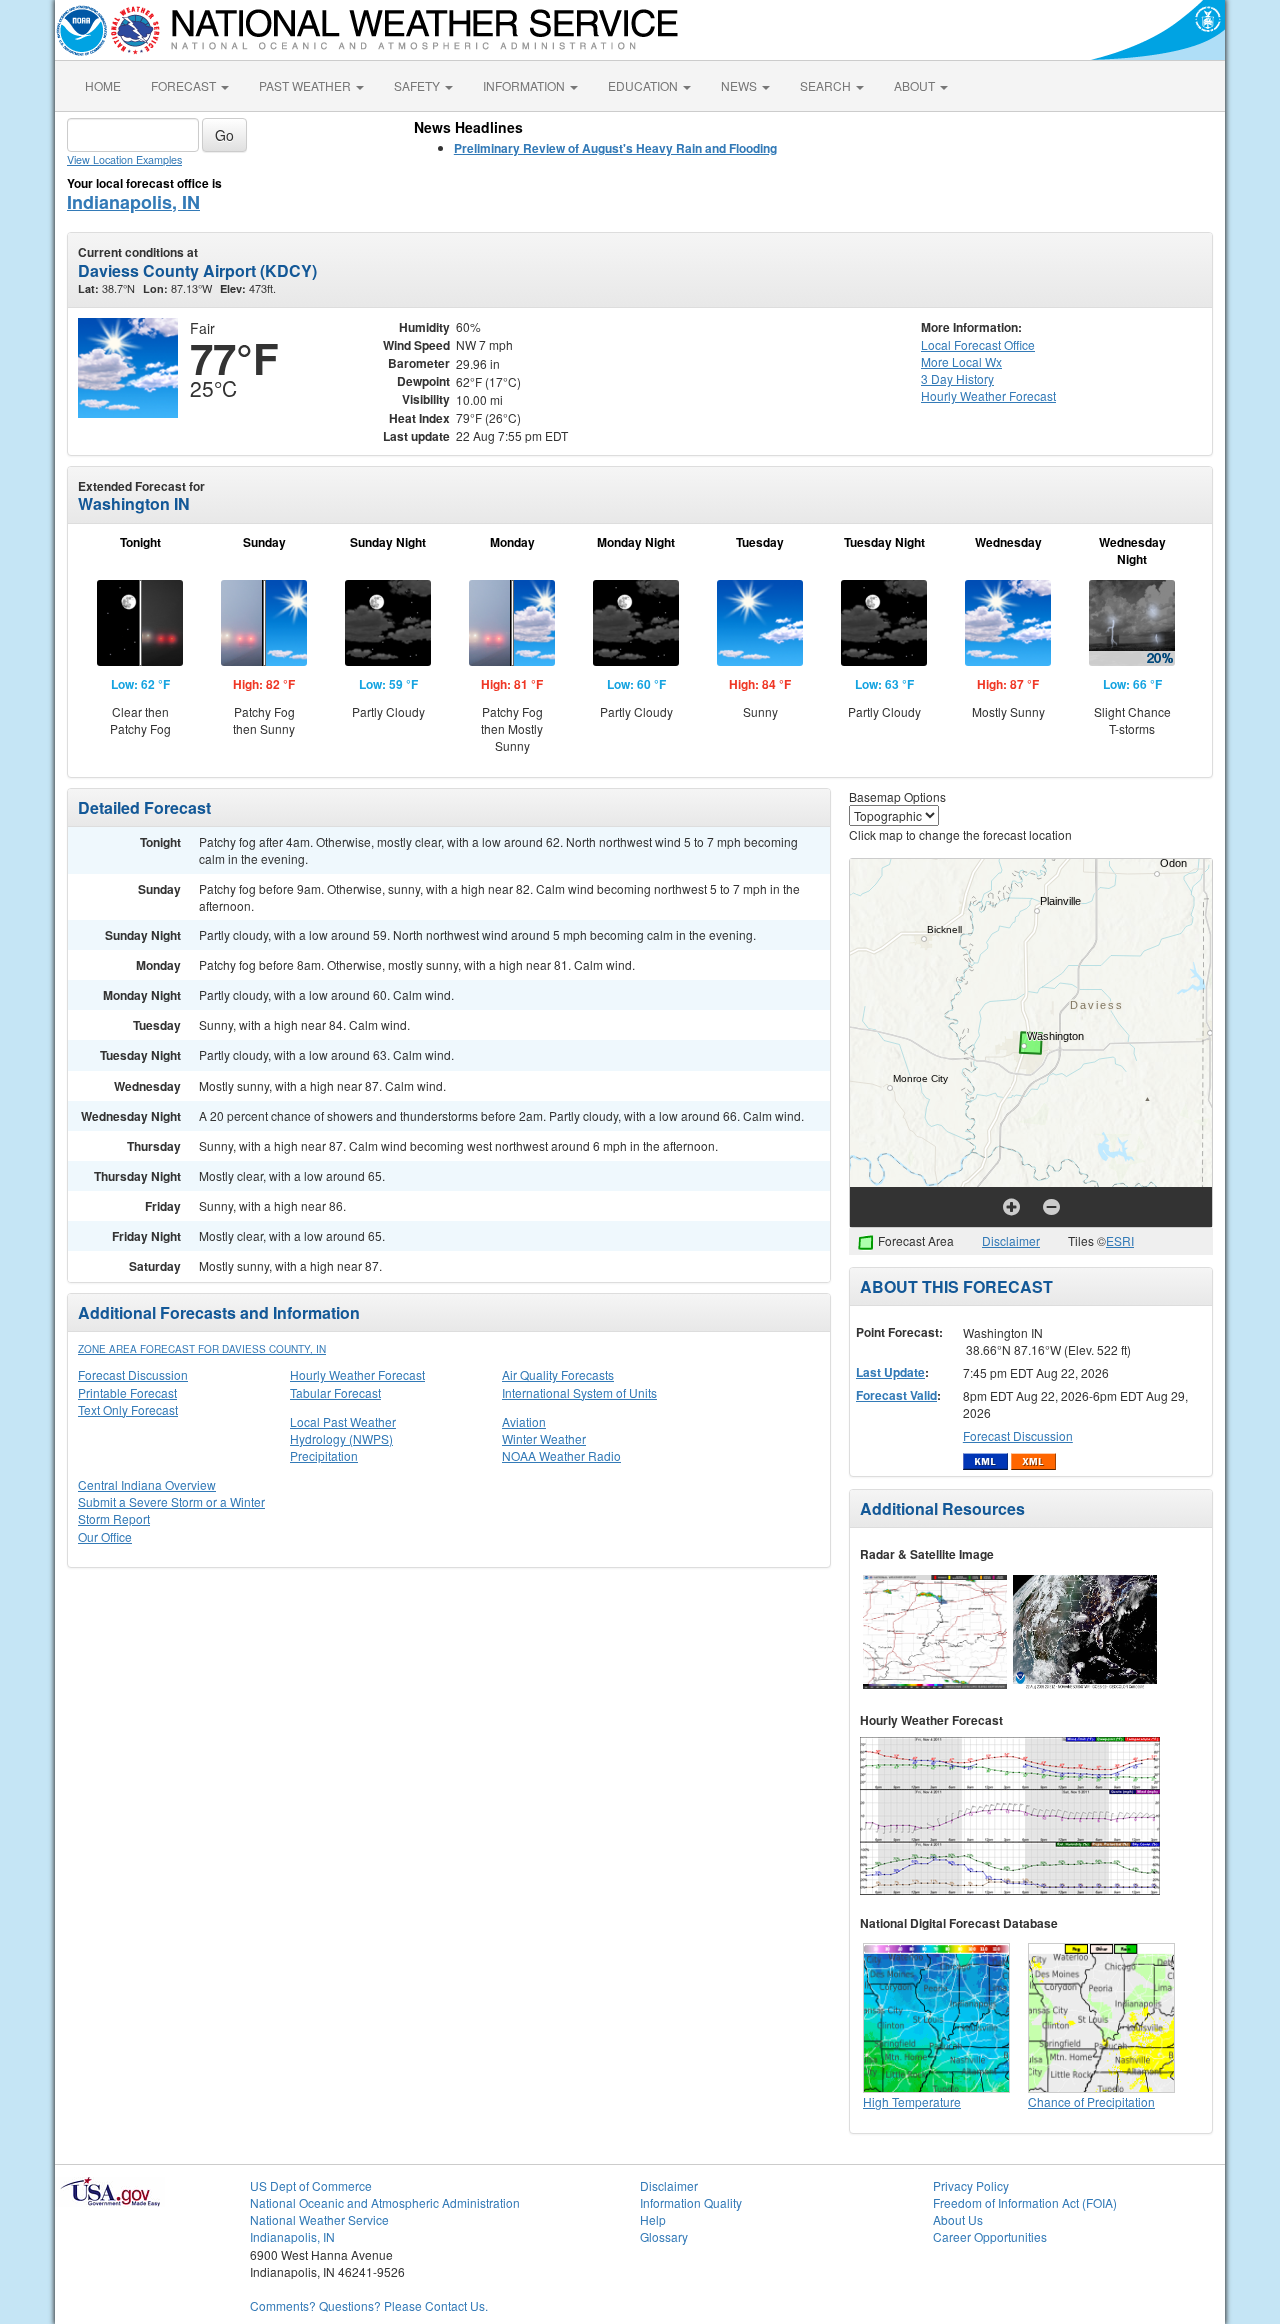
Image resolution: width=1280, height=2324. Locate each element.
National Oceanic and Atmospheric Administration (385, 2202)
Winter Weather (544, 1438)
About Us (958, 2219)
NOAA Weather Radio (561, 1455)
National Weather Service (319, 2219)
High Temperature (912, 2101)
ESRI (1120, 1240)
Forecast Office (978, 344)
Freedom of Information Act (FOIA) (1025, 2202)
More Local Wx (961, 361)
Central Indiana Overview (147, 1484)
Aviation (524, 1421)
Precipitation (324, 1455)
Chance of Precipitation (1091, 2101)
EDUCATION (644, 85)
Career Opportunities (990, 2236)
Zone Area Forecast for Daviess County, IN (202, 1349)
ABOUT (916, 85)
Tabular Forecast (335, 1392)
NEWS (740, 85)
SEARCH (827, 85)
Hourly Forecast (988, 395)
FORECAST (185, 85)
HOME (103, 85)
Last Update (890, 1372)
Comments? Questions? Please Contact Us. (369, 2305)
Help (653, 2219)
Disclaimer (1011, 1240)
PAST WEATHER (306, 85)
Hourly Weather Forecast (357, 1374)
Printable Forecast (127, 1392)
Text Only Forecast (128, 1409)
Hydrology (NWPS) (341, 1438)
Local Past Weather (343, 1421)
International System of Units (579, 1392)
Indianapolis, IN (133, 202)
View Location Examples (124, 159)
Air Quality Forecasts (558, 1374)
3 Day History (957, 378)
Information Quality (691, 2202)
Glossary (664, 2236)
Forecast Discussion (133, 1374)
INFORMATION (525, 85)
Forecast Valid (896, 1395)
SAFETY (418, 85)
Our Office (105, 1536)
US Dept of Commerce (311, 2185)
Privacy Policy (971, 2185)
